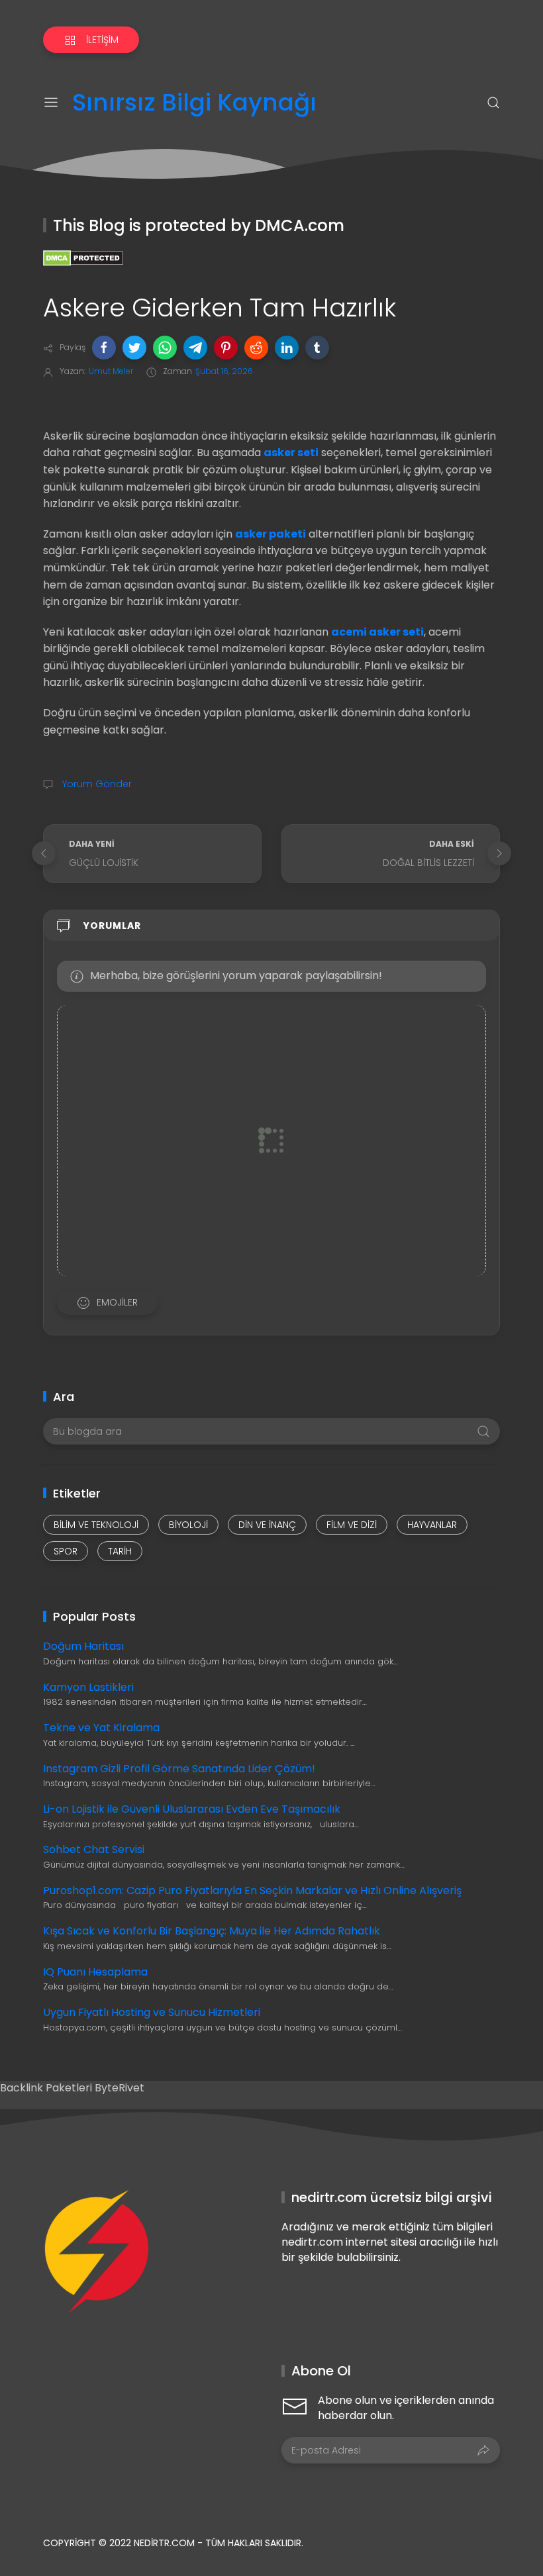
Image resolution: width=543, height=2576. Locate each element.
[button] (104, 348)
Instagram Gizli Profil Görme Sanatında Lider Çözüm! (179, 1769)
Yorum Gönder (96, 784)
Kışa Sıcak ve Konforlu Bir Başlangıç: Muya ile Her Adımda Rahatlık (212, 1931)
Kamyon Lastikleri (88, 1687)
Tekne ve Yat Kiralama (101, 1728)
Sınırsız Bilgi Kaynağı (194, 103)
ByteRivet (120, 2088)
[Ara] (493, 103)
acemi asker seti (377, 632)
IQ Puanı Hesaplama (95, 1972)
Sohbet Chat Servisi (94, 1849)
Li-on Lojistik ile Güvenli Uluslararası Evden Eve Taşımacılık (192, 1809)
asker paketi (271, 534)
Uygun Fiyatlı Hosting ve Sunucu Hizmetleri (152, 2012)
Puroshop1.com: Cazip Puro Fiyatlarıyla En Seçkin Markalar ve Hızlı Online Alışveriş (252, 1890)
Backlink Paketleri (47, 2088)
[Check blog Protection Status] (83, 257)
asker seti (291, 453)
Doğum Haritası (83, 1646)
